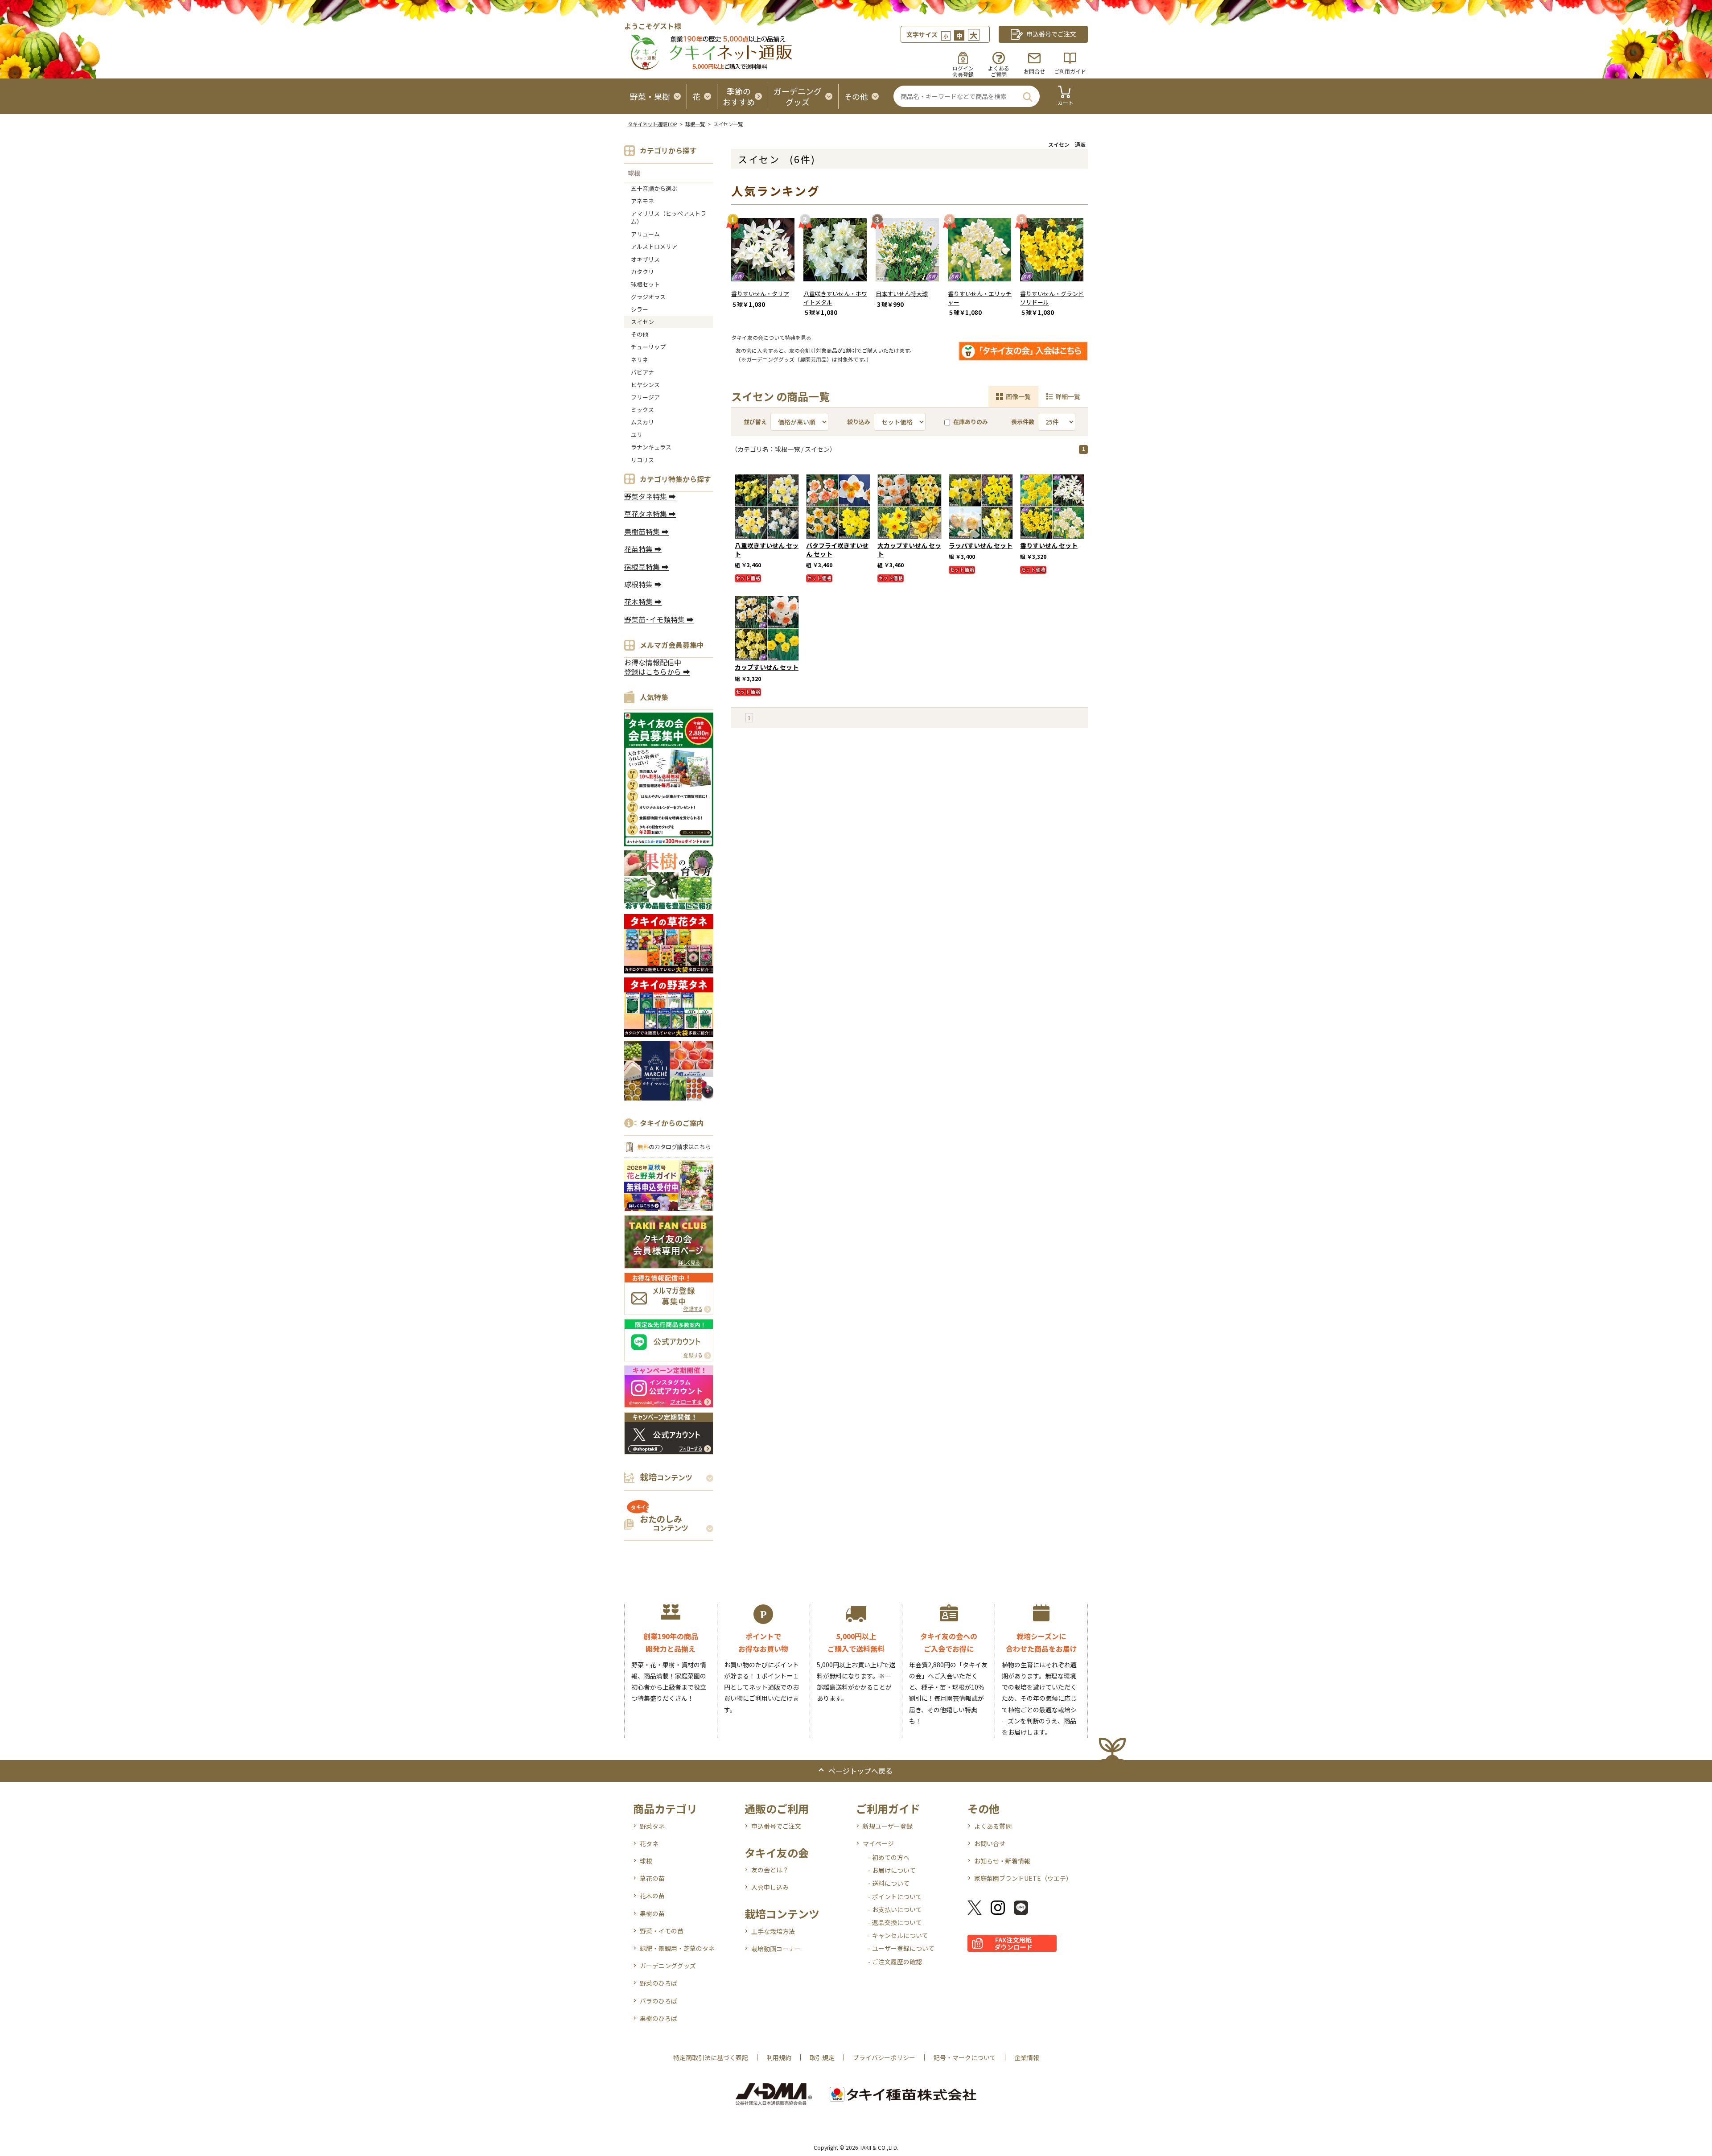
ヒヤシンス (645, 385)
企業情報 (1027, 2057)
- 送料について (889, 1883)
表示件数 (1023, 422)
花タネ (649, 1843)
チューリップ (648, 347)
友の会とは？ (770, 1870)
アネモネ (642, 201)
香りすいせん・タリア (760, 294)
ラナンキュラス (651, 447)
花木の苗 (652, 1896)
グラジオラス (648, 297)
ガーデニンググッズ (668, 1966)
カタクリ (642, 272)
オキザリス (645, 259)
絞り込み (859, 422)
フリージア (645, 397)
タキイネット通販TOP (652, 124)
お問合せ (1034, 71)
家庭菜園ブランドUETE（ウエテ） (1023, 1878)
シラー (640, 309)
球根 (634, 173)
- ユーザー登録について (901, 1948)
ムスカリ (642, 422)
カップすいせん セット (767, 667)
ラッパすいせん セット (981, 545)
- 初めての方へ (889, 1857)
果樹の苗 (652, 1913)
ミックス (642, 410)
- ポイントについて (895, 1896)
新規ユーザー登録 (888, 1826)
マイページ (878, 1843)
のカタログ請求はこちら (674, 1147)
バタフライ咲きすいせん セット (837, 550)
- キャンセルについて (898, 1935)
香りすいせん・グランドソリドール (1052, 298)
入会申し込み (770, 1887)
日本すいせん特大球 (902, 294)
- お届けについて (892, 1870)
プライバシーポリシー (884, 2057)
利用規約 (779, 2057)
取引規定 (822, 2057)
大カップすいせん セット (909, 550)
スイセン (642, 322)
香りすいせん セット (1049, 545)
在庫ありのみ (971, 422)
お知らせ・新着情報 (1002, 1861)
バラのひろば (658, 2001)
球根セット (645, 284)
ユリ (637, 435)
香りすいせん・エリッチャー (980, 298)
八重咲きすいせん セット (767, 550)
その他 (640, 334)
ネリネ (640, 360)
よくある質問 (993, 1826)
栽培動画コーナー (776, 1949)
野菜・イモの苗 (662, 1931)
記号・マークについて (965, 2057)
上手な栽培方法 (773, 1931)
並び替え (755, 422)
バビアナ (642, 372)
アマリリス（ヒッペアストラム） (669, 217)
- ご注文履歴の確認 (895, 1962)
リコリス (642, 460)
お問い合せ (990, 1843)
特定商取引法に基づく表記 (711, 2057)
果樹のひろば (658, 2018)
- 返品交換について (895, 1922)
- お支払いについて (895, 1909)
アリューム (645, 234)
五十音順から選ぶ (654, 188)
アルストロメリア (654, 246)
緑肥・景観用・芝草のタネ (677, 1948)
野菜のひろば (658, 1983)
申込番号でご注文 (776, 1826)
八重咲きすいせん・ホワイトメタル (835, 298)
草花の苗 (652, 1878)
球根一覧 (695, 124)
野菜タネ (652, 1826)
